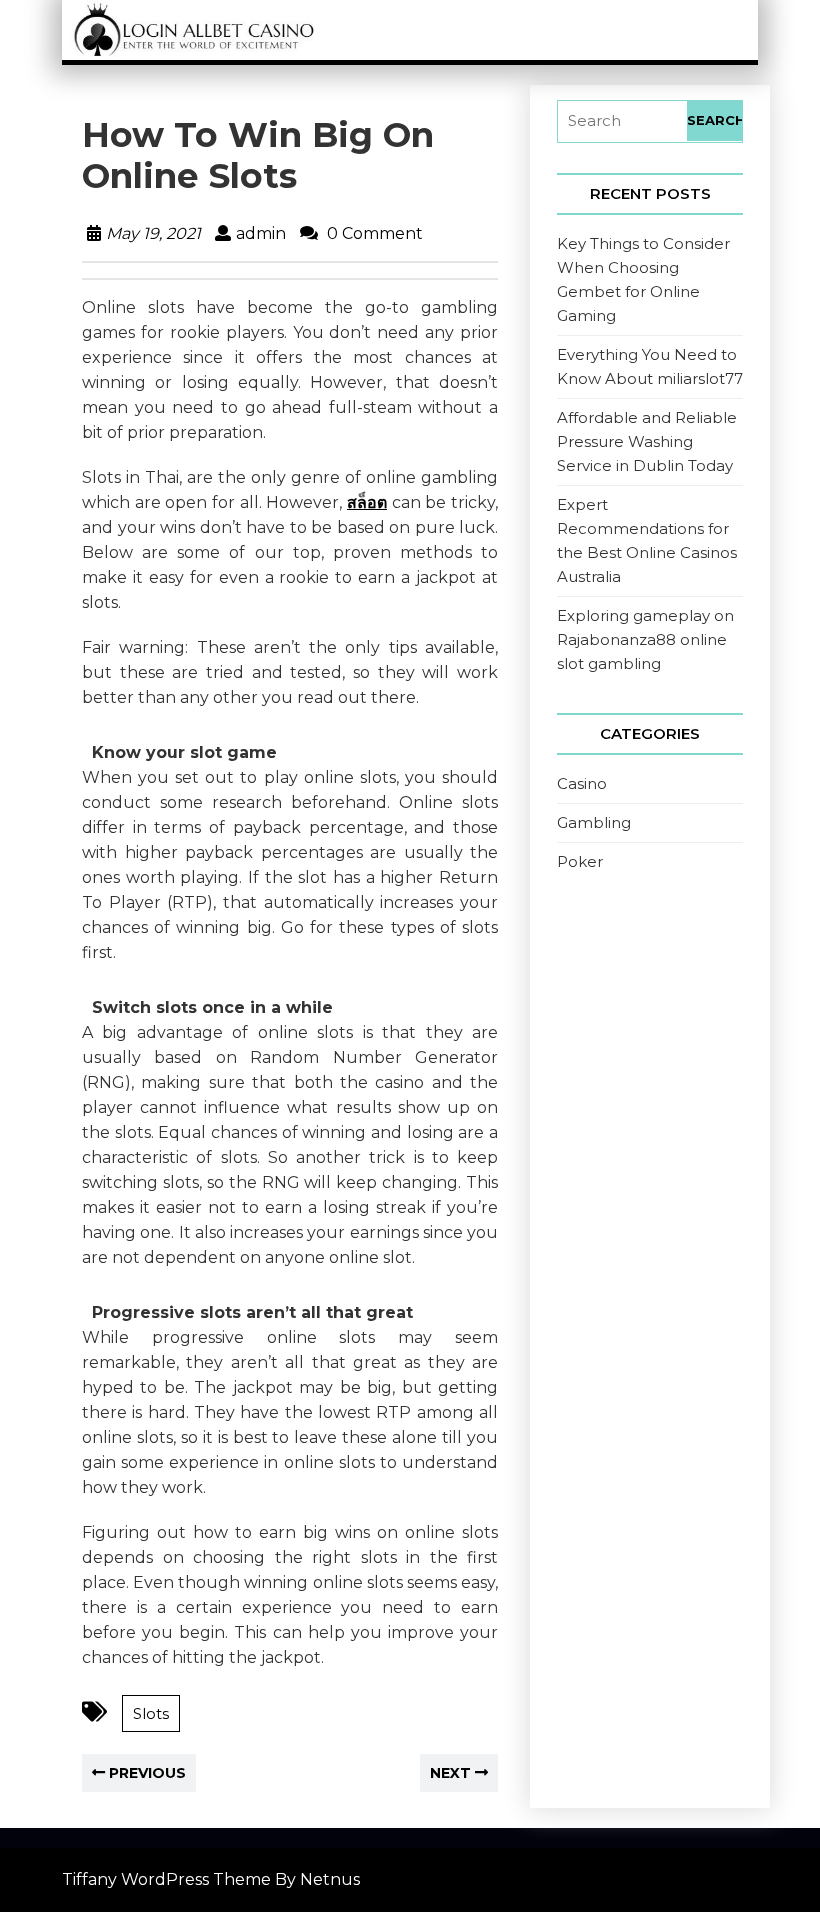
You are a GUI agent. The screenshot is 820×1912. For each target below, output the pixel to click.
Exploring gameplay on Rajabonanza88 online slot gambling (645, 639)
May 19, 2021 (153, 233)
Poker (580, 861)
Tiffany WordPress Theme (166, 1879)
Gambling (594, 822)
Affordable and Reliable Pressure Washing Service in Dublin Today (647, 441)
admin (261, 233)
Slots (151, 1713)
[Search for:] (622, 121)
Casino (582, 783)
